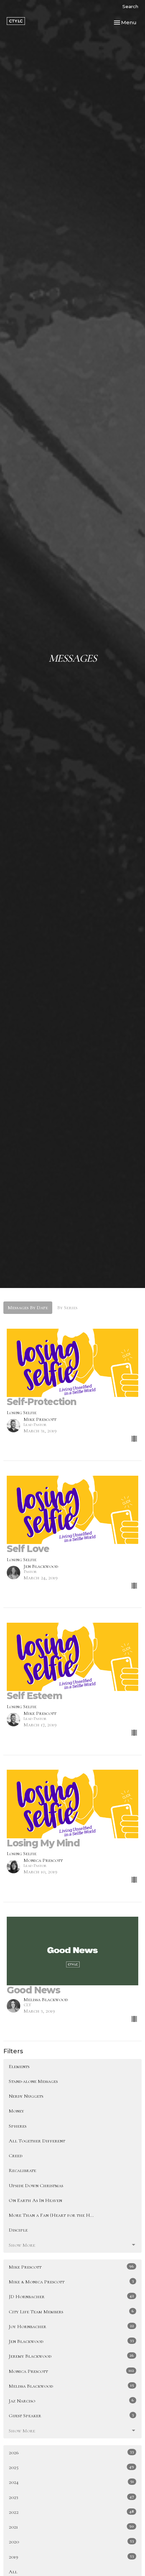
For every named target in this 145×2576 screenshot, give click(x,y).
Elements (19, 2066)
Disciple (18, 2230)
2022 (71, 2512)
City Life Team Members (71, 2311)
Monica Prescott (71, 2371)
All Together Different (37, 2141)
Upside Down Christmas (36, 2185)
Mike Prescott (71, 2267)
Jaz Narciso (71, 2401)
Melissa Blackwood (71, 2386)
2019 (71, 2557)
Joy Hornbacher (71, 2326)
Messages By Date (28, 1308)
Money (16, 2111)
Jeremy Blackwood (71, 2356)
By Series (67, 1308)
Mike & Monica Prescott (71, 2281)
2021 (71, 2527)
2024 (71, 2482)
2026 (71, 2452)
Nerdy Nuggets (26, 2096)
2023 (71, 2497)
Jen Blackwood (71, 2341)
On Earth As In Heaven (35, 2200)
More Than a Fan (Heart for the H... (51, 2215)
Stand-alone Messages (33, 2081)
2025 (71, 2467)
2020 (71, 2542)
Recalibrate (22, 2170)
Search (130, 6)
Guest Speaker (71, 2415)
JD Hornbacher (71, 2296)
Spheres (18, 2126)
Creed (16, 2156)
